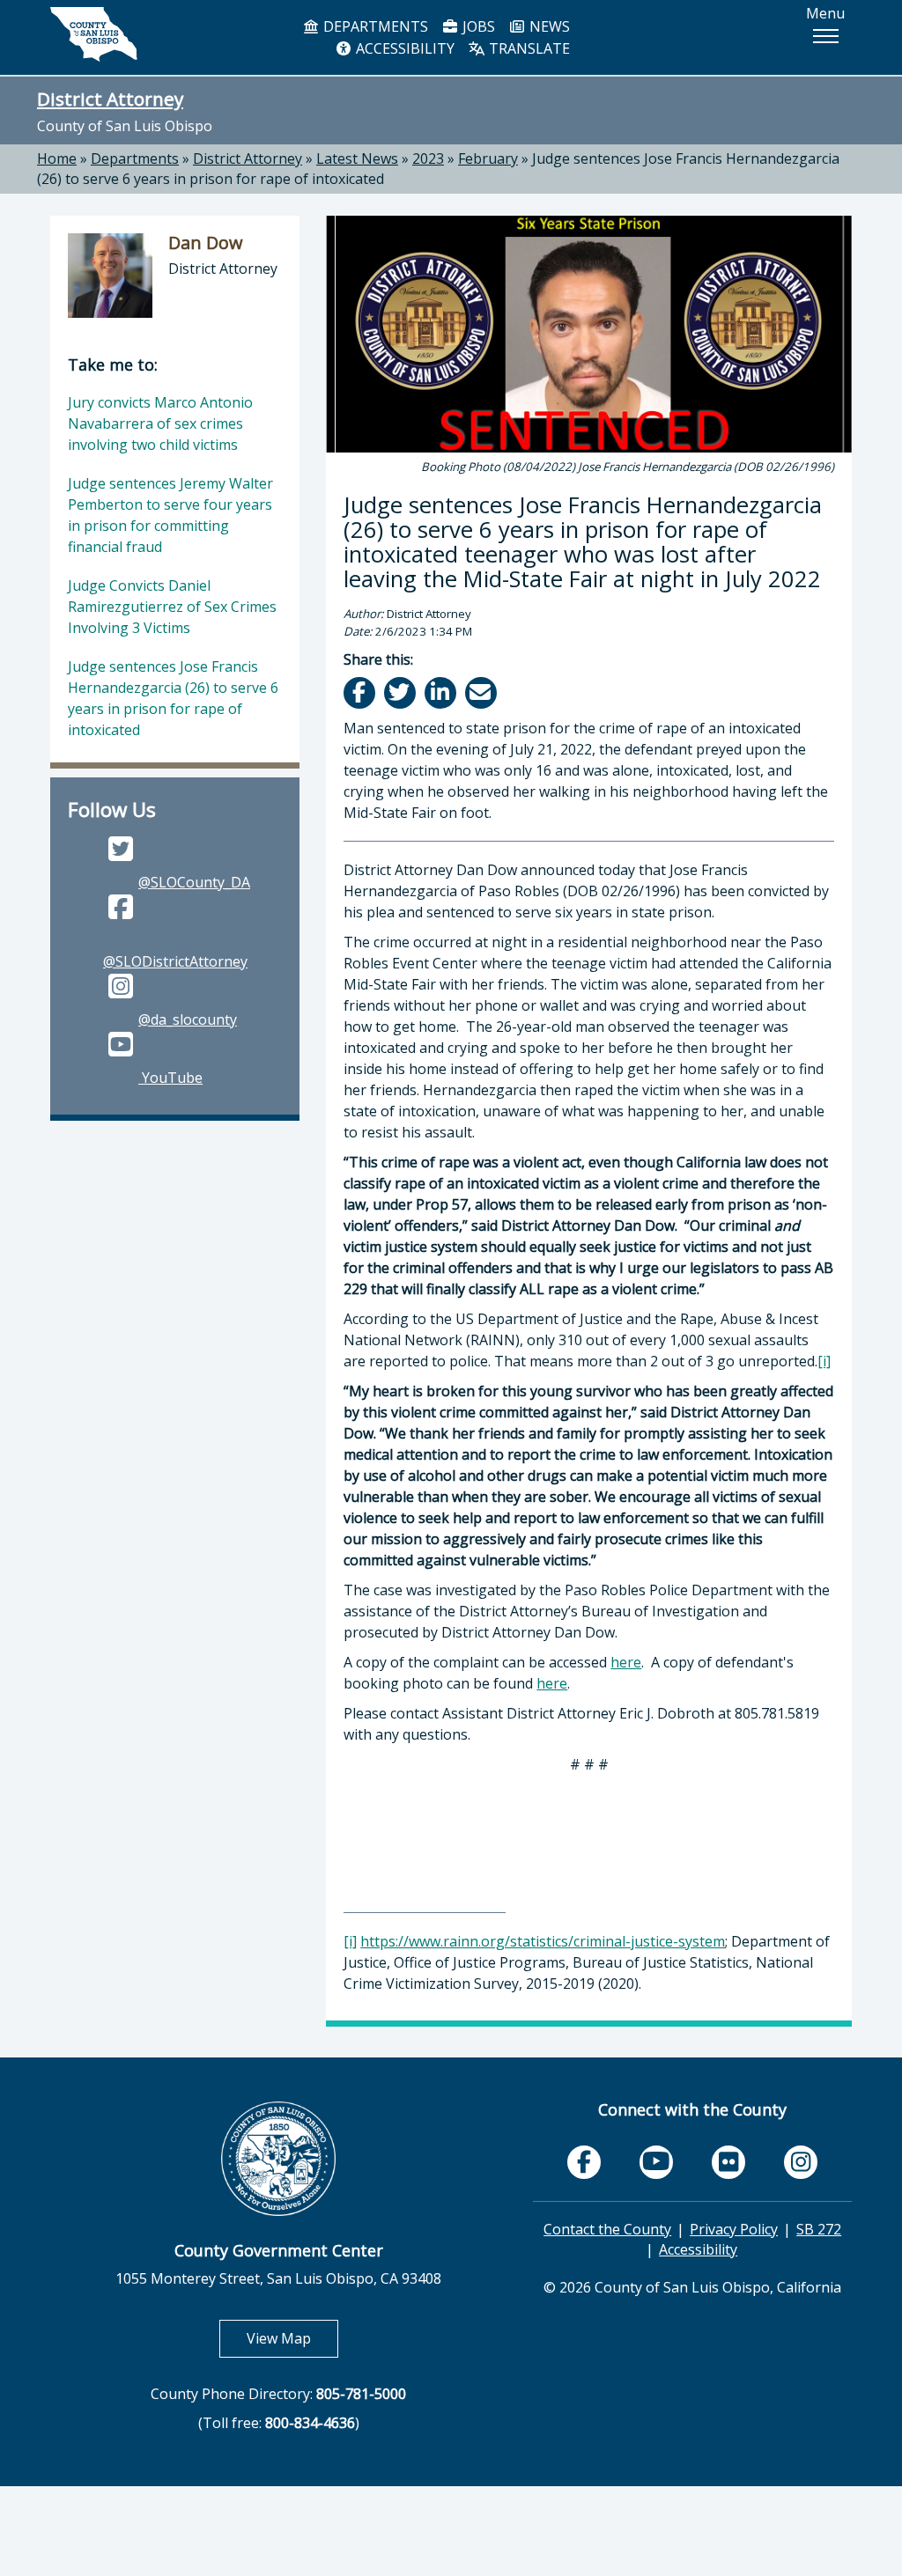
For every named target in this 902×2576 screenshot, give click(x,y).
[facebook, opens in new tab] (584, 2162)
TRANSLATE (528, 48)
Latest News (357, 158)
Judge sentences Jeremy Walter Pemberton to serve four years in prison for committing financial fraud (170, 515)
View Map (292, 2338)
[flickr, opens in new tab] (728, 2162)
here (626, 1662)
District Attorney (110, 99)
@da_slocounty (188, 1019)
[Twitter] (401, 692)
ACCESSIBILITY (403, 48)
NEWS (548, 26)
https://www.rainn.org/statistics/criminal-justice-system (543, 1941)
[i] (824, 1361)
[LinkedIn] (442, 692)
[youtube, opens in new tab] (657, 2162)
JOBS (477, 26)
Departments (135, 158)
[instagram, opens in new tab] (801, 2162)
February (488, 158)
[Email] (482, 692)
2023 (428, 158)
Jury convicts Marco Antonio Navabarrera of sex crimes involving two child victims (160, 423)
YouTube (170, 1078)
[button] (825, 36)
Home (57, 158)
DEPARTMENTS (374, 26)
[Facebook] (361, 692)
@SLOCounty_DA (194, 882)
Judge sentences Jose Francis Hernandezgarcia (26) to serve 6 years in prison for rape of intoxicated (173, 698)
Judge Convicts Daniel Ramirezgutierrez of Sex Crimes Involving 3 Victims (172, 607)
